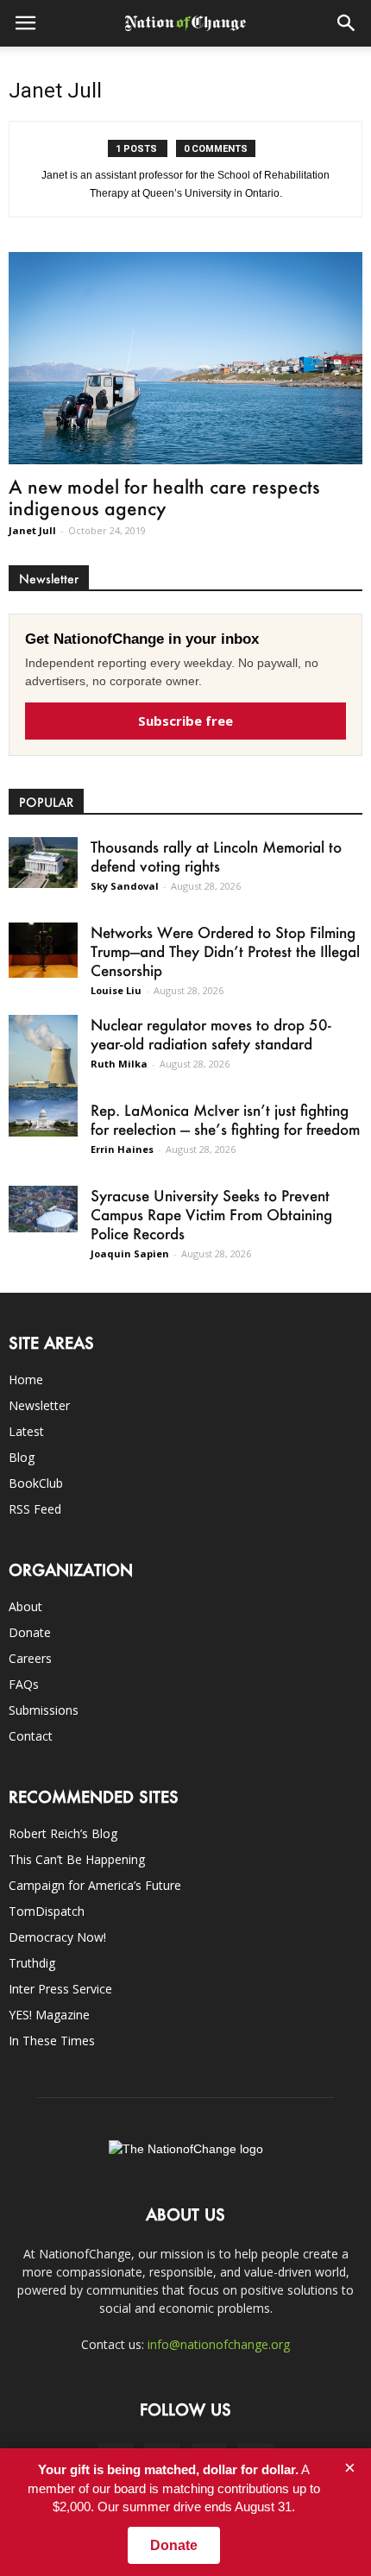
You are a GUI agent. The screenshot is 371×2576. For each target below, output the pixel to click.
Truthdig (32, 1963)
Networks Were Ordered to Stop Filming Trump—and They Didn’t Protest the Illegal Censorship (225, 951)
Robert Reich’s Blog (63, 1833)
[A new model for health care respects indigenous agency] (185, 358)
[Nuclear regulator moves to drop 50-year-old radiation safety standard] (43, 1058)
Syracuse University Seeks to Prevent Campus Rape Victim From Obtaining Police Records (211, 1214)
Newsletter (39, 1405)
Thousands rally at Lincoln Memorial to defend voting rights (216, 856)
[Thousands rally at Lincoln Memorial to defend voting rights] (43, 863)
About (25, 1606)
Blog (22, 1457)
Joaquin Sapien (130, 1253)
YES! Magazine (49, 2015)
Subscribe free (185, 721)
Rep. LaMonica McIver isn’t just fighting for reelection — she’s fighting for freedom (225, 1119)
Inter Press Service (60, 1989)
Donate (30, 1632)
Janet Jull (32, 530)
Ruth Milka (119, 1064)
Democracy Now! (57, 1937)
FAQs (24, 1684)
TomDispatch (47, 1911)
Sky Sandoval (125, 886)
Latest (26, 1431)
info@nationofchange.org (219, 2344)
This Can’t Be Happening (77, 1859)
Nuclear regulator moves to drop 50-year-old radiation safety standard (211, 1034)
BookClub (36, 1483)
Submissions (44, 1710)
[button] (347, 23)
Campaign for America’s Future (95, 1885)
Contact (31, 1736)
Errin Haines (122, 1149)
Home (26, 1379)
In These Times (52, 2041)
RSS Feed (35, 1509)
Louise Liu (116, 990)
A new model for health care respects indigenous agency (164, 497)
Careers (30, 1658)
